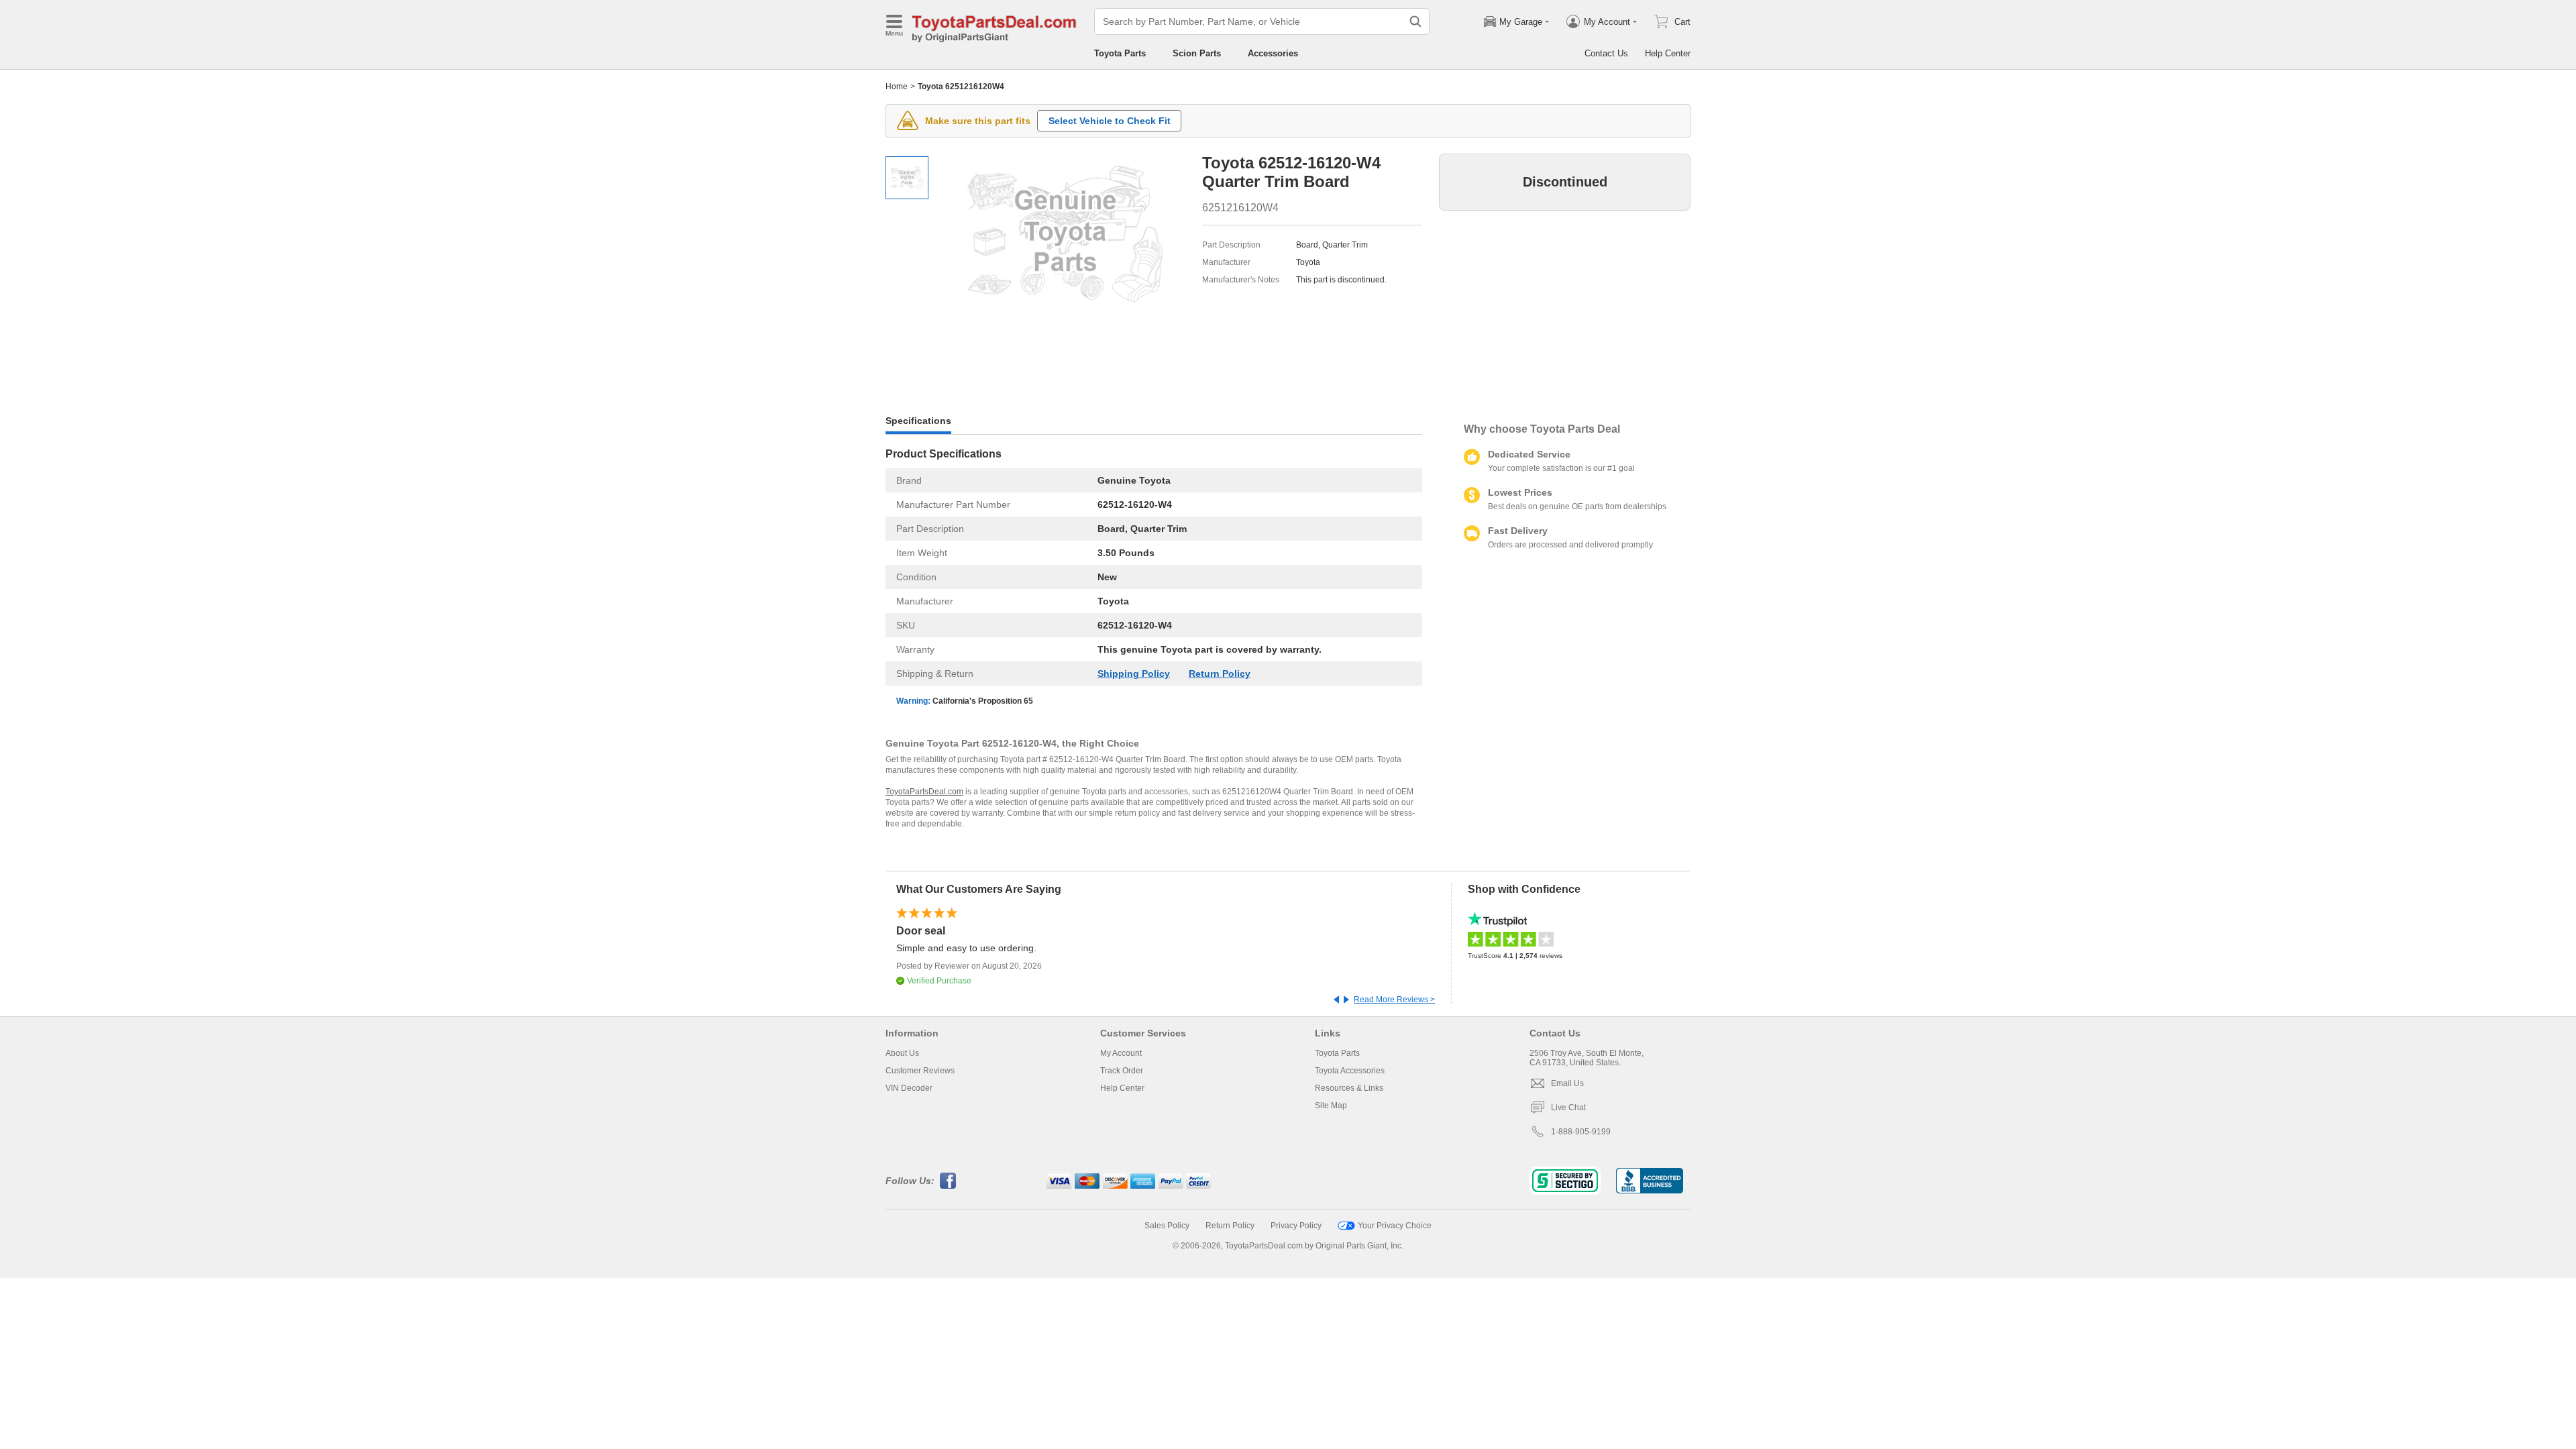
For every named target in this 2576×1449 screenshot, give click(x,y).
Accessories (1273, 53)
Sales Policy (1167, 1226)
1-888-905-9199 (1581, 1132)
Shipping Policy (1134, 674)
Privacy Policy (1296, 1226)
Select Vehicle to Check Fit (1110, 121)
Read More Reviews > (1394, 1000)
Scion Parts (1197, 53)
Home (897, 87)
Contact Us (1606, 53)
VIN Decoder (909, 1088)
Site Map (1331, 1106)
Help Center (1668, 53)
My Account (1121, 1053)
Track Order (1122, 1071)
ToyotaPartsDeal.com (924, 792)
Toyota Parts (1120, 53)
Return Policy (1220, 674)
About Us (902, 1053)
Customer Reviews (920, 1071)
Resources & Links (1349, 1088)
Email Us (1567, 1083)
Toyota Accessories (1350, 1071)
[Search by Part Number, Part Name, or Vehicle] (1415, 21)
